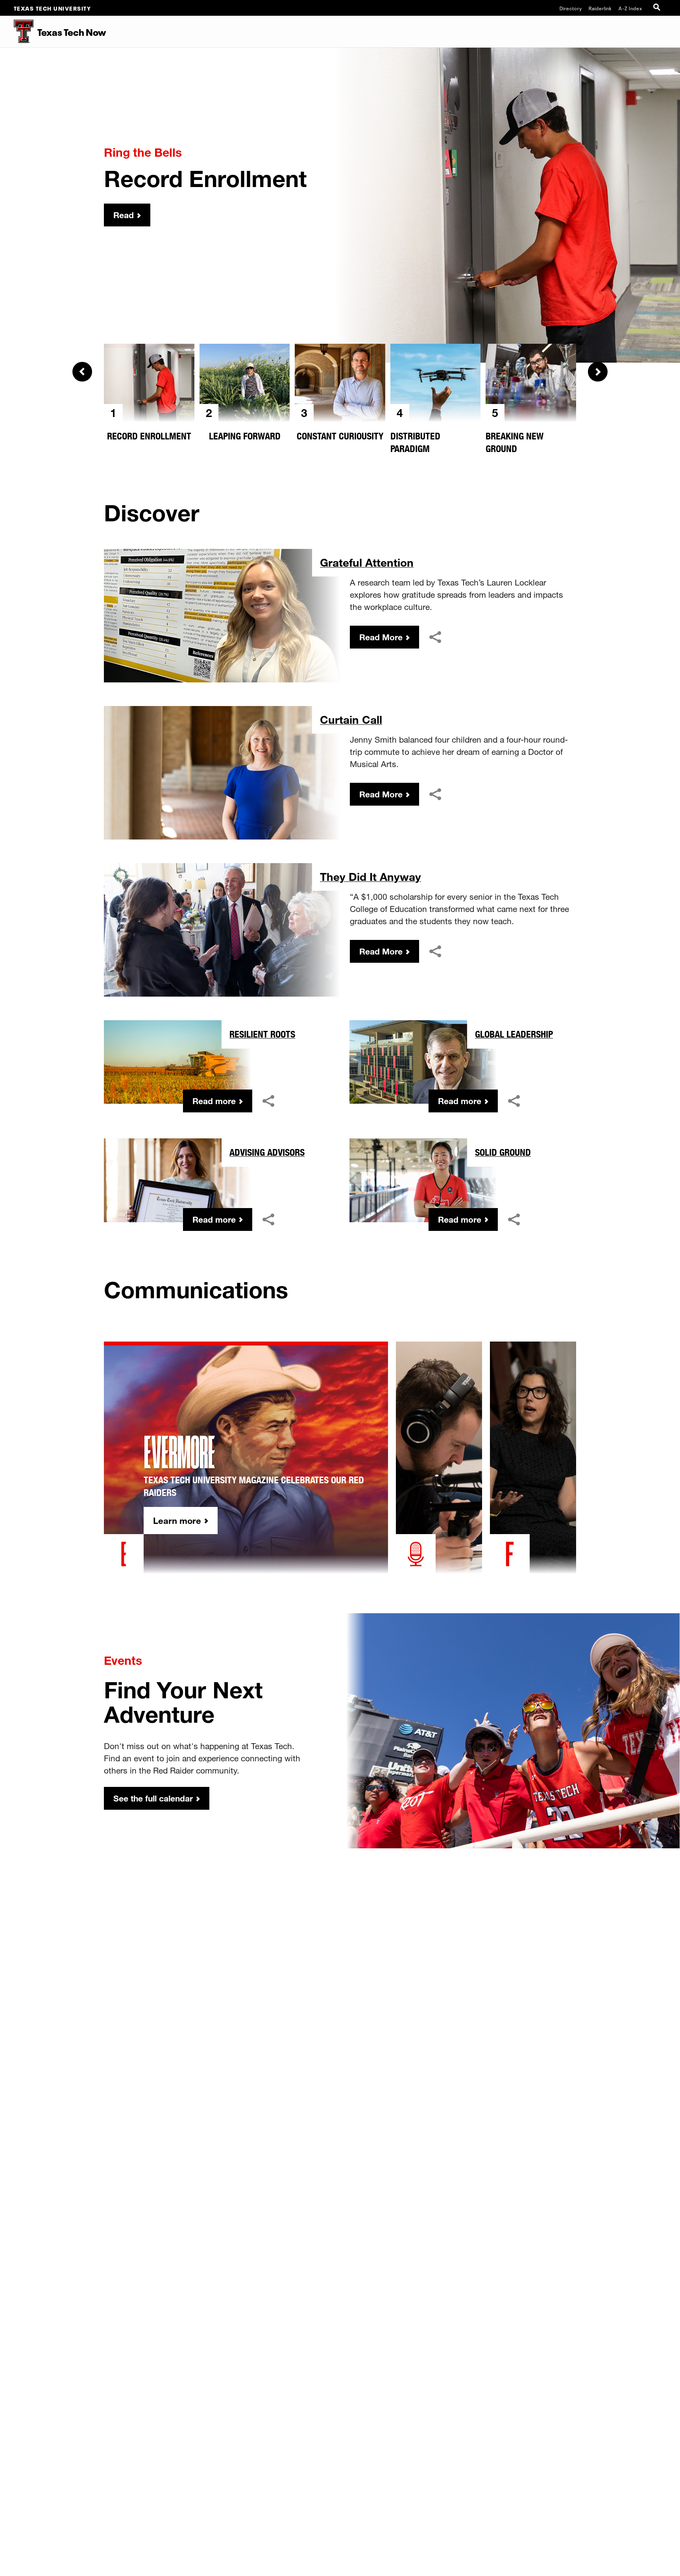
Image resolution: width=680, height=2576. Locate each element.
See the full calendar (153, 1798)
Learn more (177, 1521)
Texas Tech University (53, 8)
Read (124, 215)
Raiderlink (600, 8)
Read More (381, 637)
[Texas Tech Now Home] (17, 32)
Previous (82, 372)
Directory (571, 8)
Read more (214, 1101)
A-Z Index (630, 8)
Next (598, 372)
